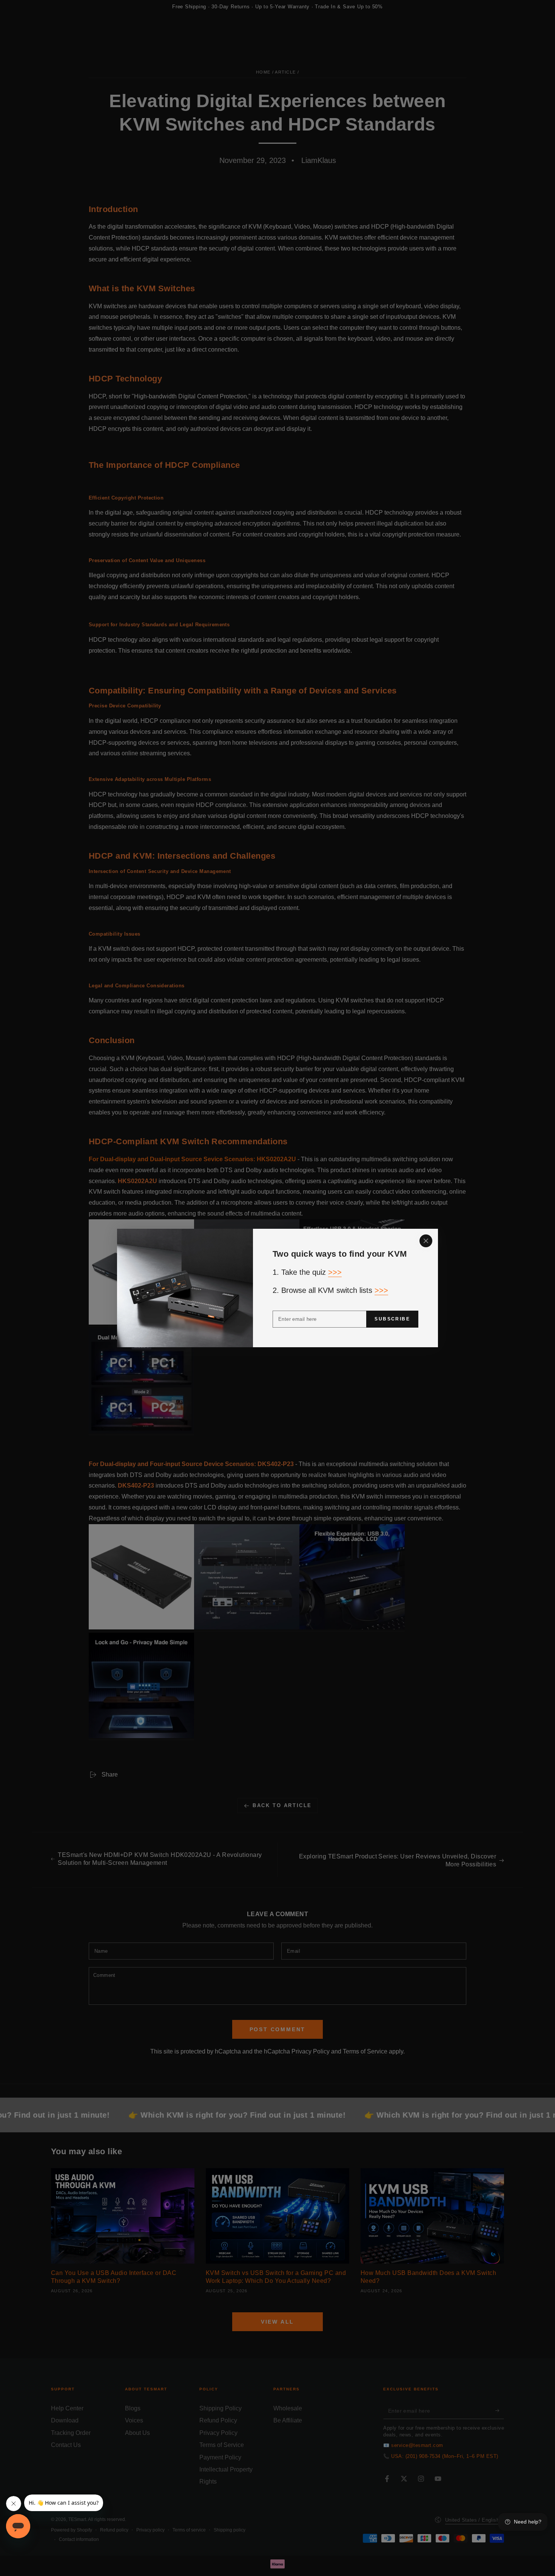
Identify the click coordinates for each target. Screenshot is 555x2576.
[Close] (426, 1241)
